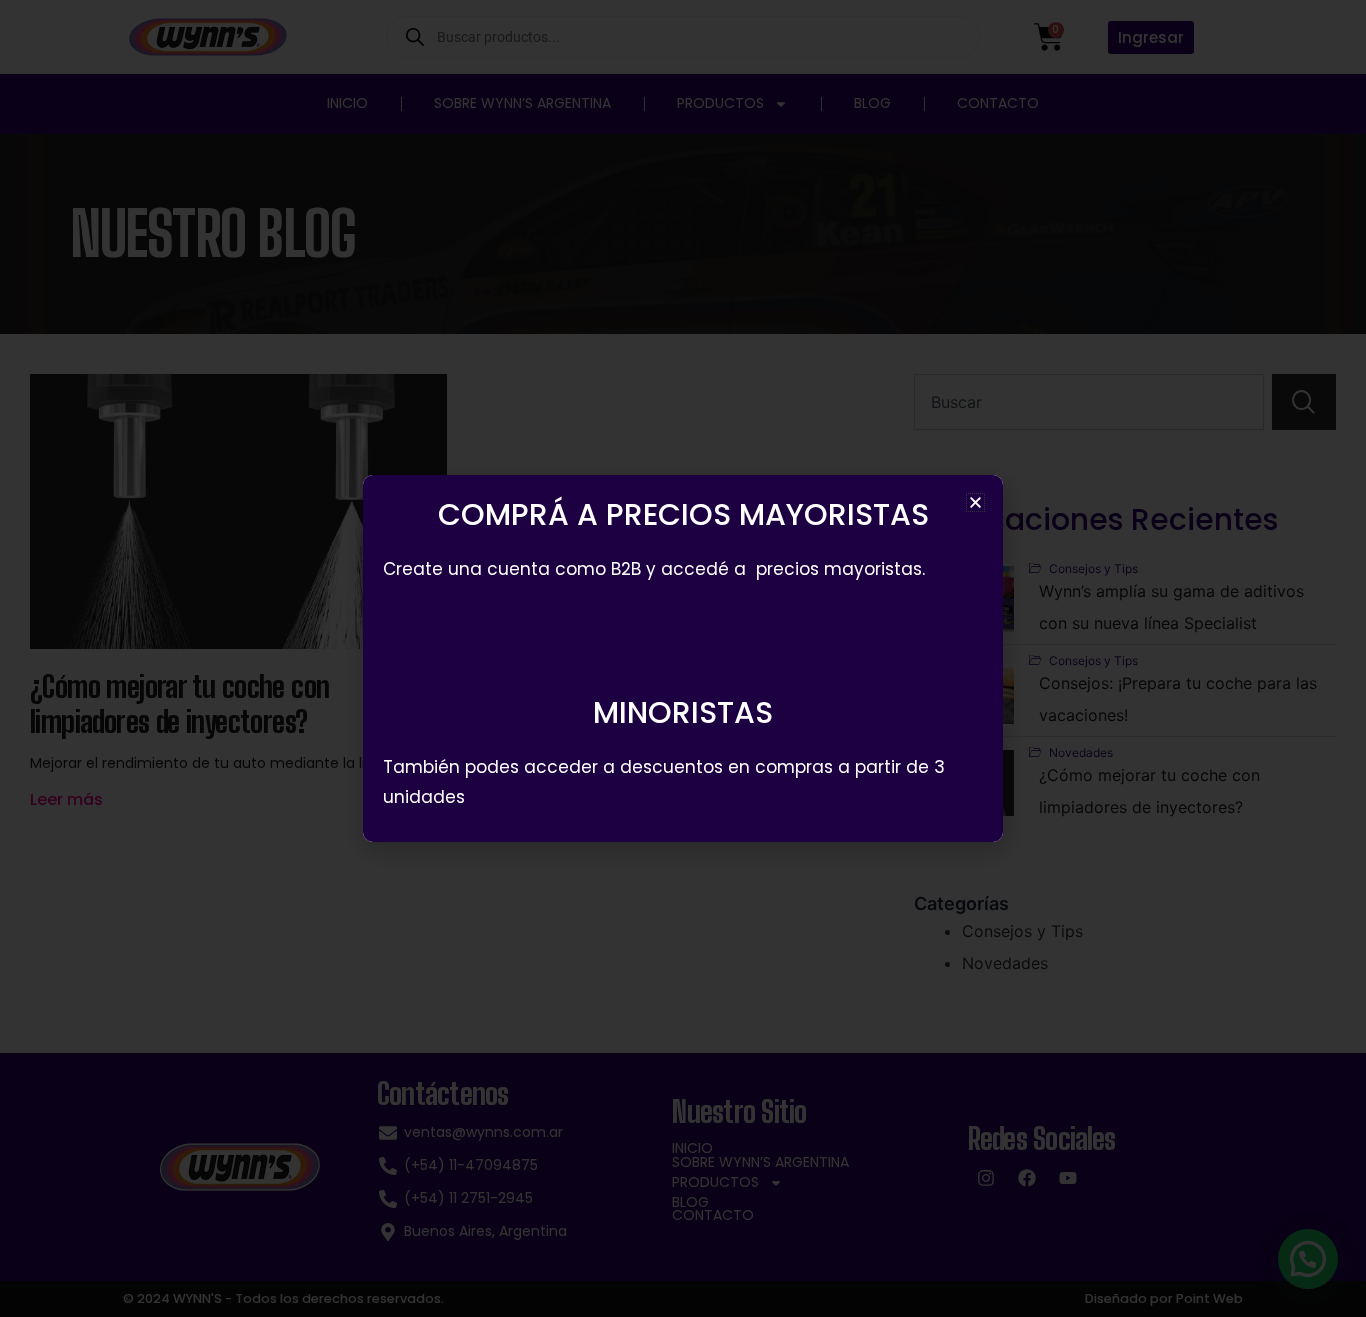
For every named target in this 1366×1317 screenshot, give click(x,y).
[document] (683, 658)
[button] (975, 502)
